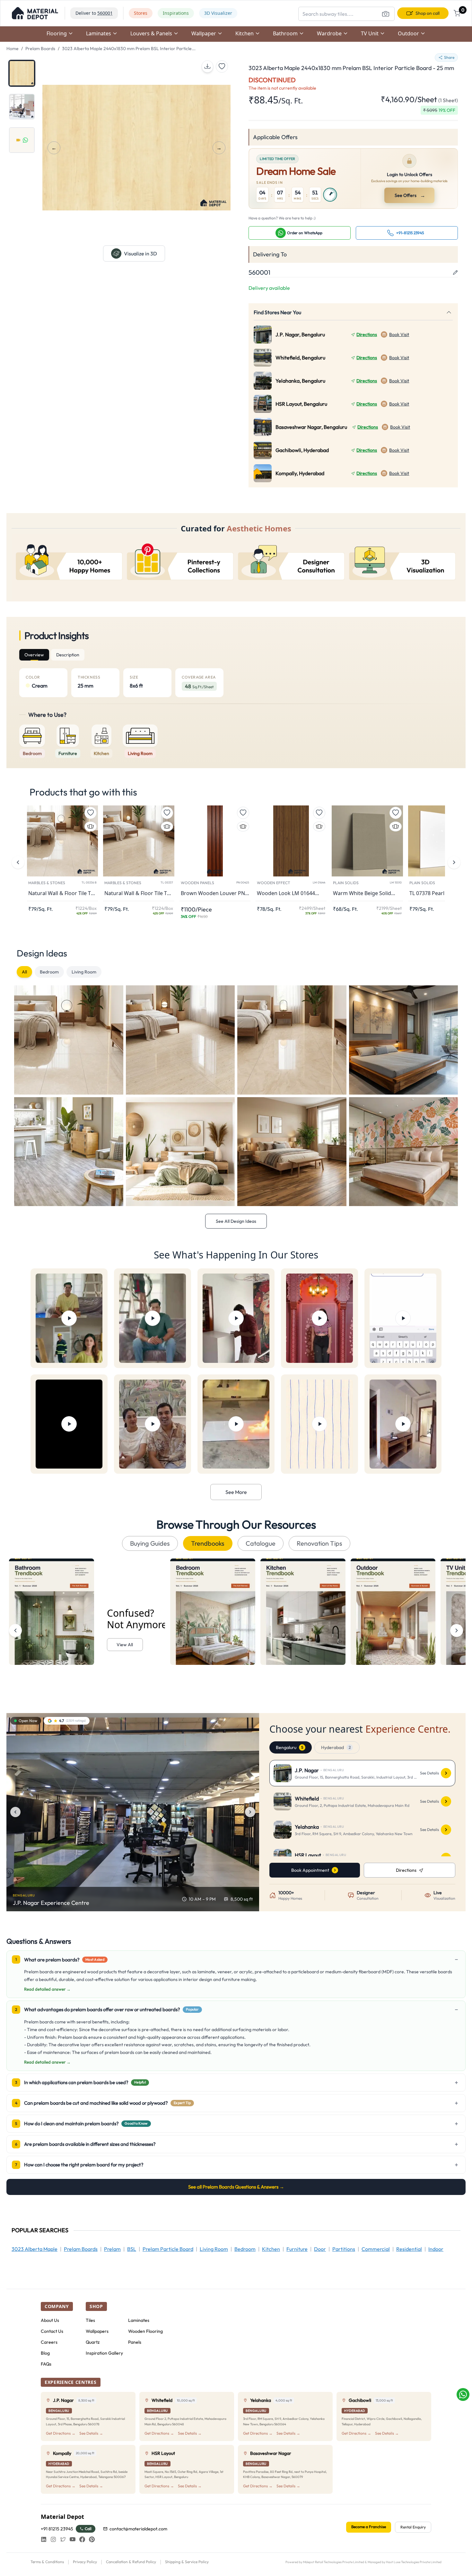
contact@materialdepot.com (138, 2529)
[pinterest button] (92, 2539)
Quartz (93, 2342)
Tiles (90, 2320)
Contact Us (52, 2331)
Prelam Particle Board (168, 2249)
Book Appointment (310, 1870)
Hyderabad (336, 1747)
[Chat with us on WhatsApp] (463, 2394)
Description (68, 655)
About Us (50, 2320)
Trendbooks (208, 1543)
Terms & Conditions (47, 2562)
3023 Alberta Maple (35, 2249)
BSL (132, 2249)
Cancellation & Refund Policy (131, 2562)
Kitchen (271, 2249)
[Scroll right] (457, 1630)
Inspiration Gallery (104, 2353)
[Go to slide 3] (22, 140)
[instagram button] (53, 2539)
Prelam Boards (40, 49)
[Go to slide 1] (22, 73)
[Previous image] (15, 1812)
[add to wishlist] (222, 67)
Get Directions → (61, 2433)
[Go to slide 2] (22, 107)
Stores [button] (141, 13)
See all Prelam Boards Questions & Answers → (236, 2187)
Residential (409, 2249)
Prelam (112, 2249)
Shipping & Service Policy (187, 2562)
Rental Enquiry (413, 2527)
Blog (45, 2353)
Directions (367, 334)
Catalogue (261, 1543)
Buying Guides (150, 1543)
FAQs (46, 2364)
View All (125, 1645)
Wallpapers (97, 2331)
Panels (135, 2342)
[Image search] (386, 14)
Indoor (436, 2249)
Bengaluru (289, 1747)
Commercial (376, 2249)
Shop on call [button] (428, 13)
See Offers (410, 195)
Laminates (139, 2320)
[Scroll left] (15, 1630)
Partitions (344, 2249)
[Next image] (250, 1812)
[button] (35, 13)
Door (320, 2249)
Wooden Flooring (145, 2331)
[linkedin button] (44, 2539)
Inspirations (176, 13)
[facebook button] (82, 2539)
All (24, 972)
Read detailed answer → (47, 1989)
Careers (49, 2342)
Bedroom (49, 972)
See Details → (91, 2433)
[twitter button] (63, 2539)
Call (88, 2529)
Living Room (84, 972)
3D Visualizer (218, 13)
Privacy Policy (85, 2562)
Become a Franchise (369, 2527)
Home (13, 49)
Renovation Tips (319, 1543)
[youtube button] (73, 2539)
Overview (34, 655)
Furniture (297, 2249)
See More (236, 1492)
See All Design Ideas (236, 1221)
